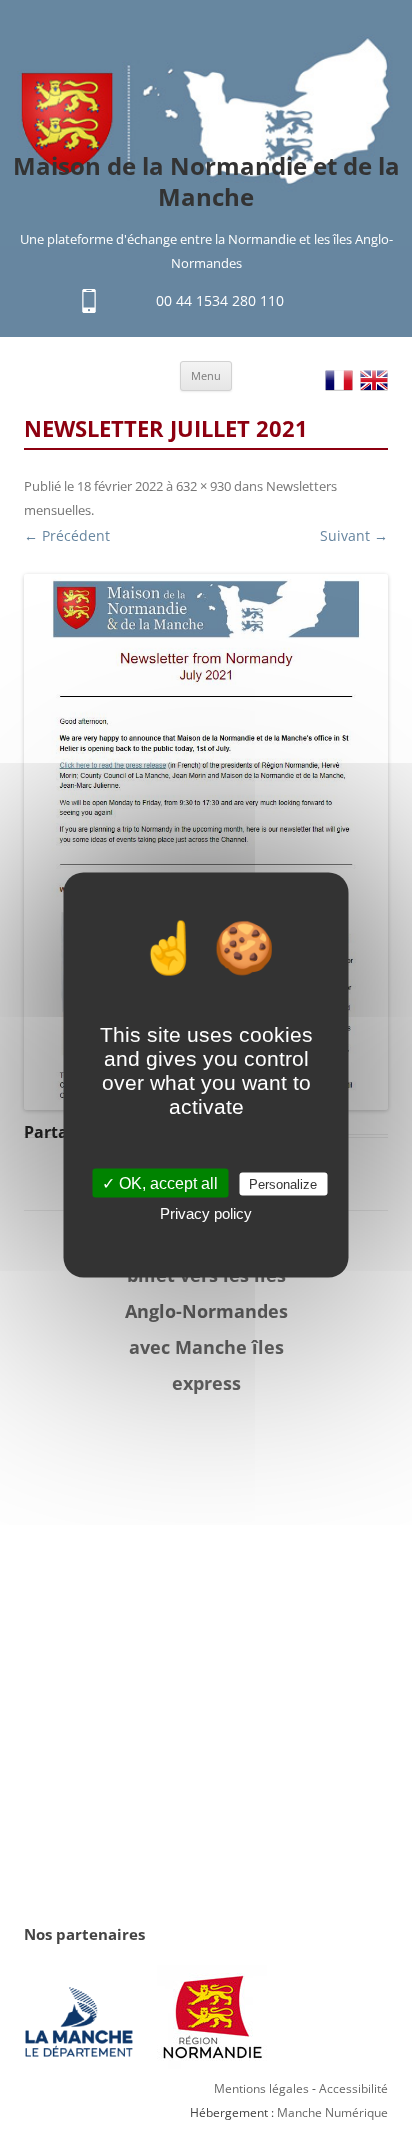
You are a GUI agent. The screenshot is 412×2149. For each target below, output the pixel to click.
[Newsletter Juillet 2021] (206, 842)
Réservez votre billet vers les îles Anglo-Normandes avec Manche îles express (206, 1311)
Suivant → (354, 535)
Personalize (283, 1183)
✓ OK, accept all (160, 1182)
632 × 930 (203, 486)
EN (374, 380)
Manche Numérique (332, 2112)
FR (339, 380)
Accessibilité (353, 2088)
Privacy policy (206, 1212)
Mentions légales (261, 2088)
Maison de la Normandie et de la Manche (206, 182)
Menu (206, 375)
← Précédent (67, 535)
